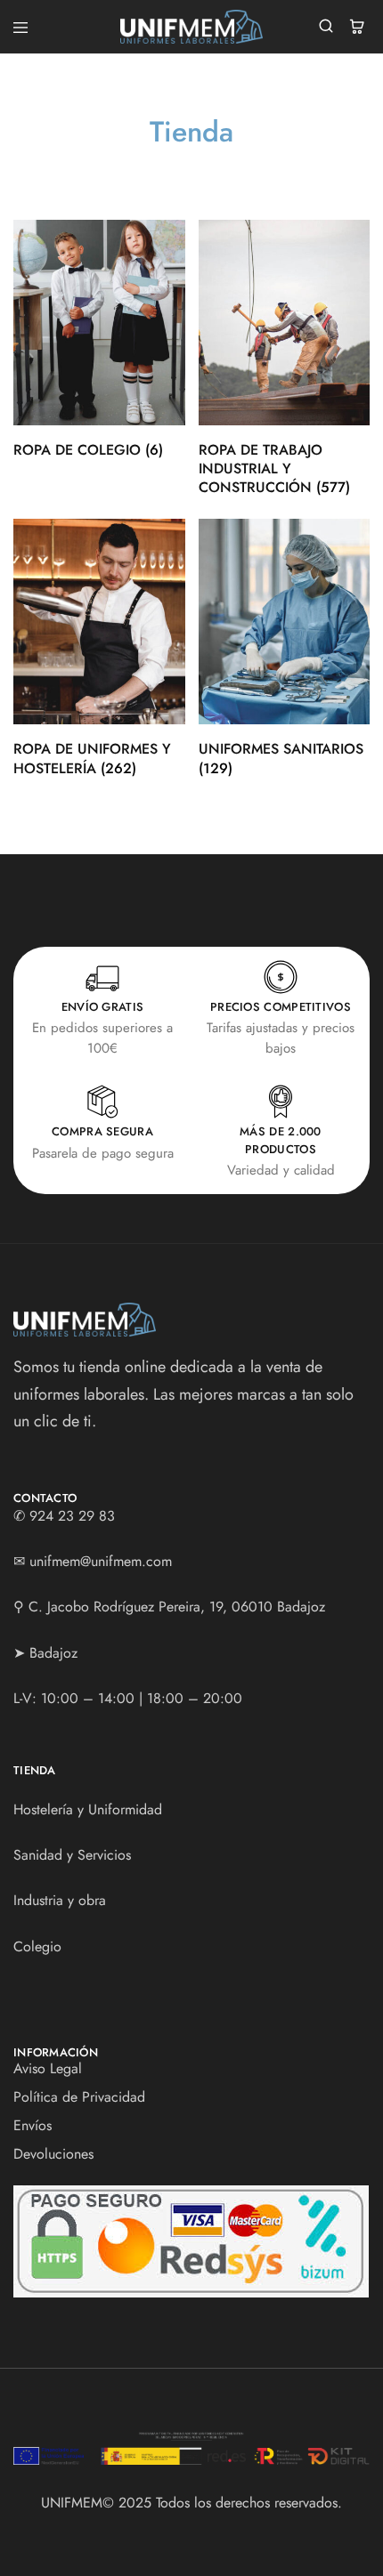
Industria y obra (60, 1900)
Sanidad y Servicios (72, 1855)
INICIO (169, 166)
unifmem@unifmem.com (101, 1561)
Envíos (33, 2125)
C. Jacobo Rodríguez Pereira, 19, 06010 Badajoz (177, 1607)
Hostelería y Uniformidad (88, 1809)
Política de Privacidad (79, 2097)
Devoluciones (53, 2154)
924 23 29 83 (72, 1516)
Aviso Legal (48, 2068)
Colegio (37, 1946)
